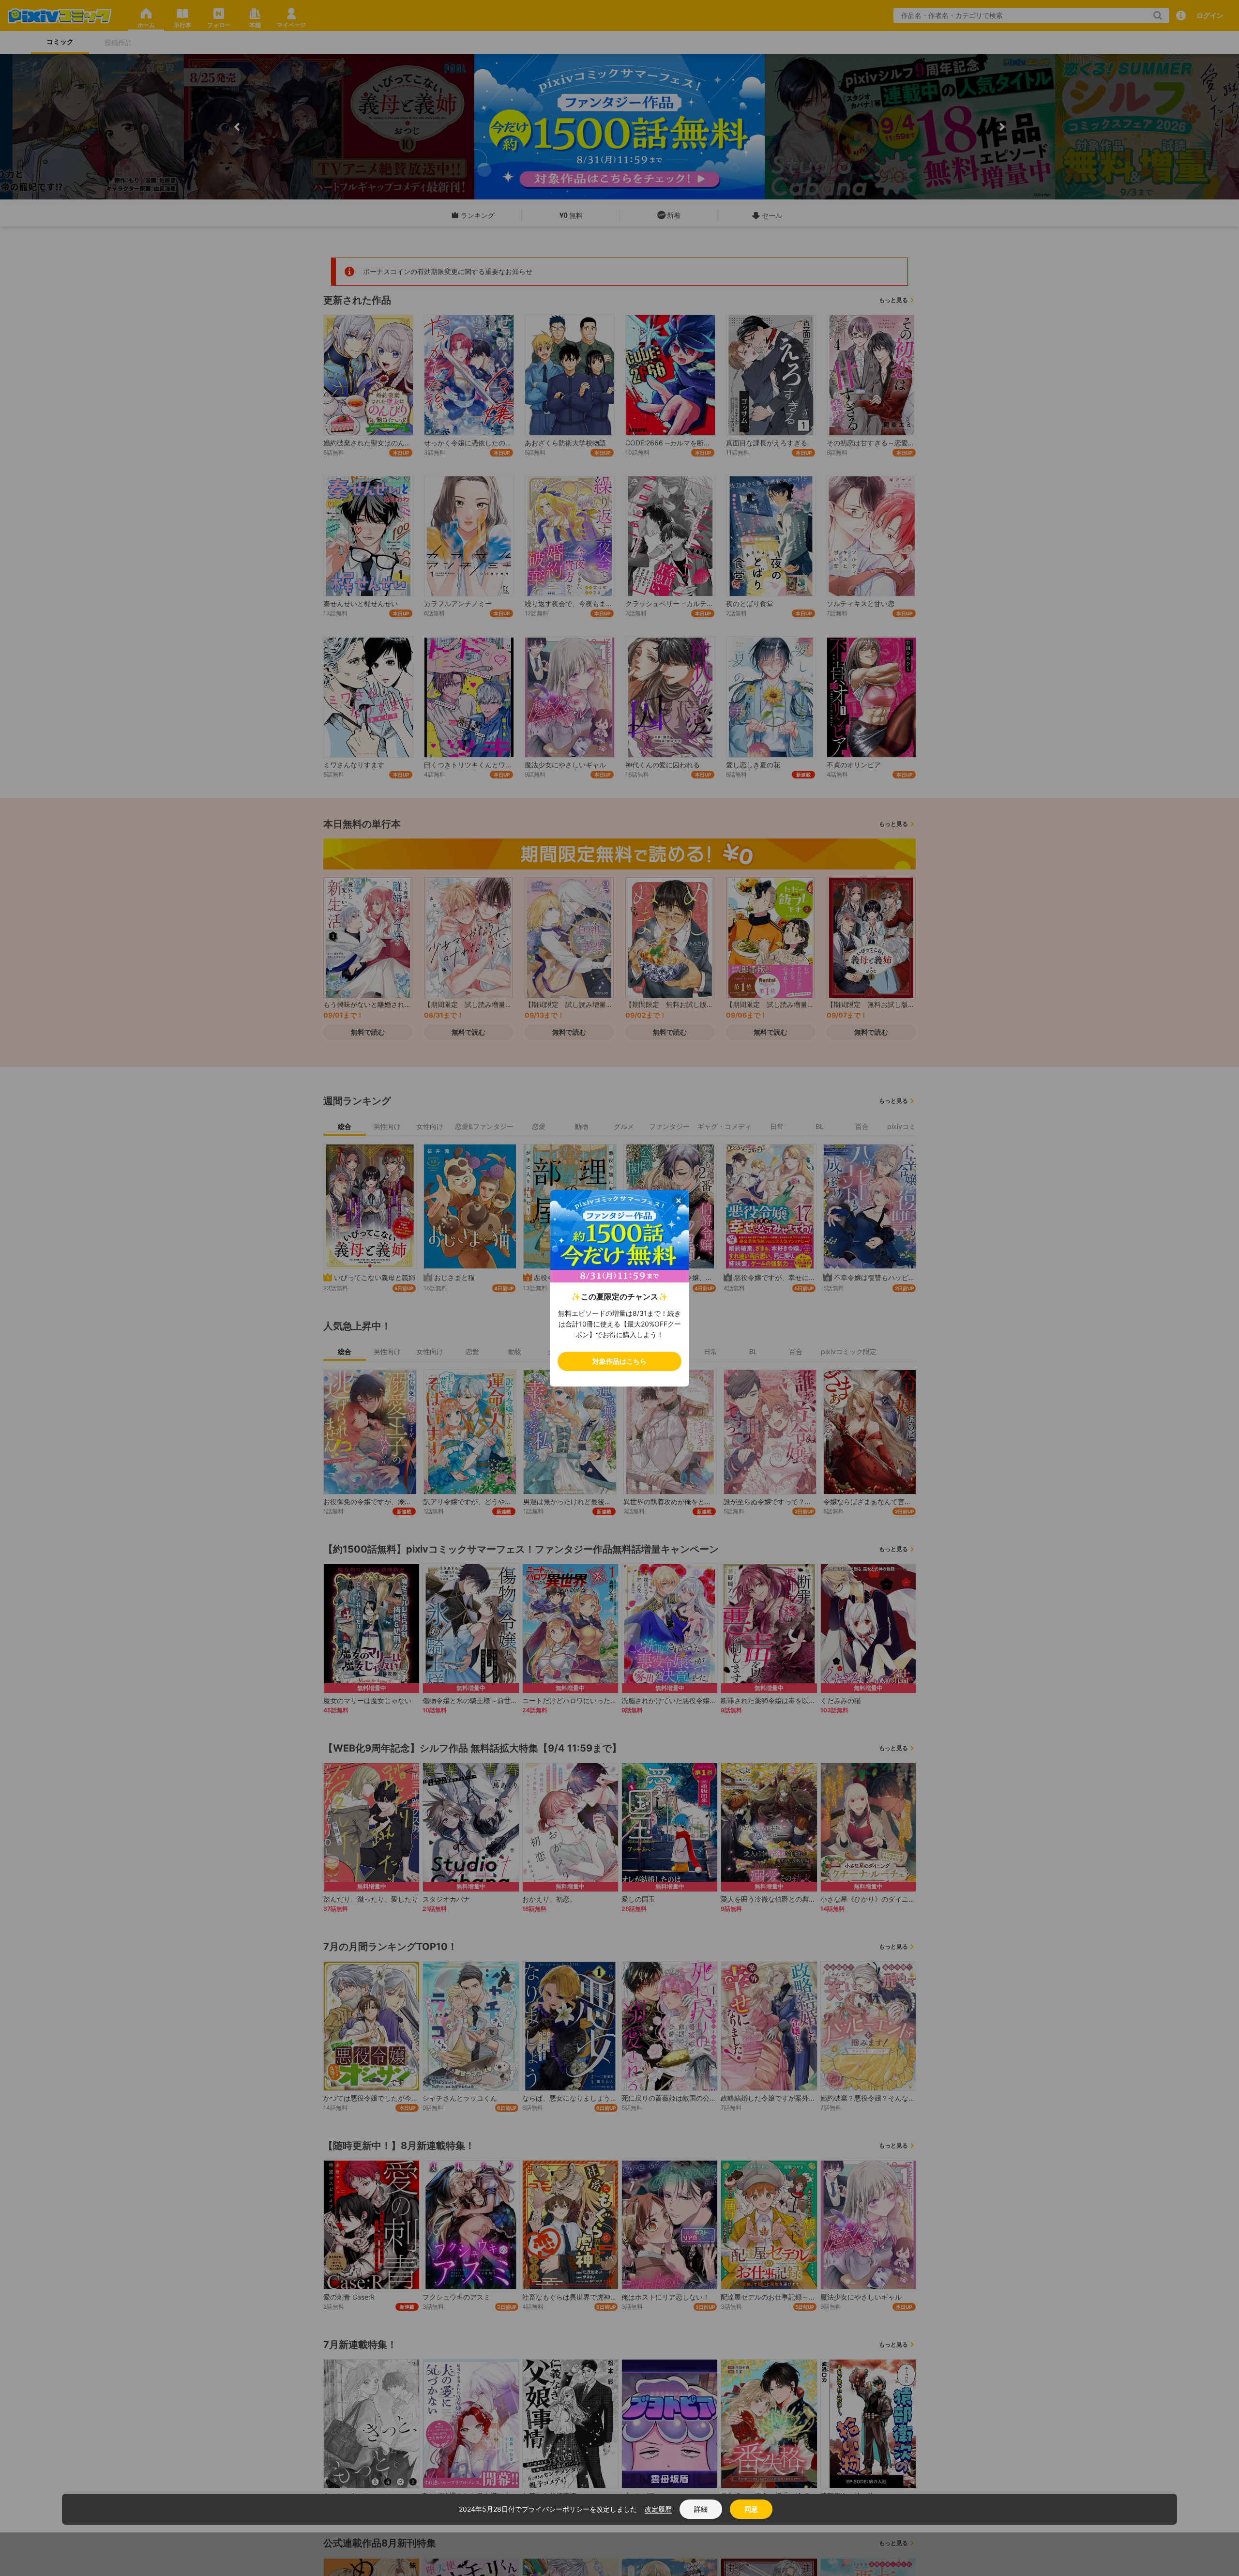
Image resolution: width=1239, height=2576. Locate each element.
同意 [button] (751, 2509)
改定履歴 (658, 2509)
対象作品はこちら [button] (619, 1361)
